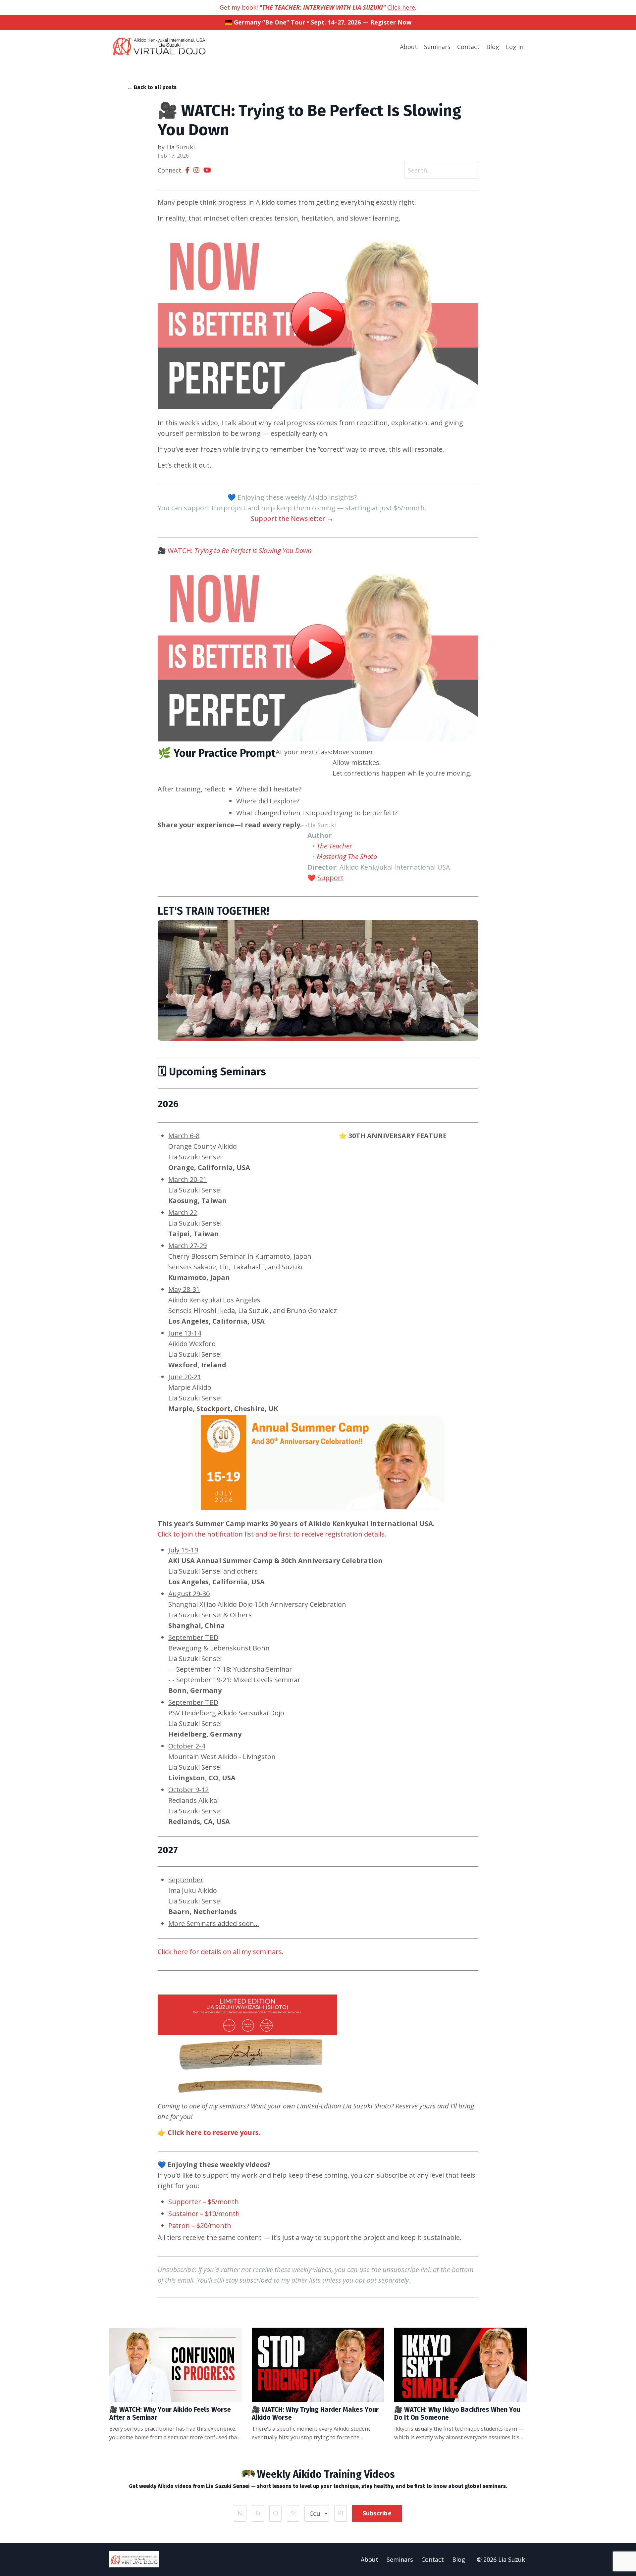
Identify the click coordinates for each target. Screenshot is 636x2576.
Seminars (437, 47)
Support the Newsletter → (292, 518)
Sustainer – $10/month (204, 2214)
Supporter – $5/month (204, 2202)
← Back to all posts (152, 87)
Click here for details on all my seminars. (221, 1952)
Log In (515, 47)
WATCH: (240, 551)
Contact (468, 47)
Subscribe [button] (377, 2513)
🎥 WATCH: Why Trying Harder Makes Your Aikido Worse (315, 2413)
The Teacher (334, 846)
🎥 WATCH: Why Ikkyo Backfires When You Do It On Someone (457, 2413)
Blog (493, 47)
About (409, 47)
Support (330, 878)
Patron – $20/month (200, 2225)
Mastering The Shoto (347, 857)
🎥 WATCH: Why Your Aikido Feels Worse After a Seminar (170, 2413)
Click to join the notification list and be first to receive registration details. (272, 1534)
